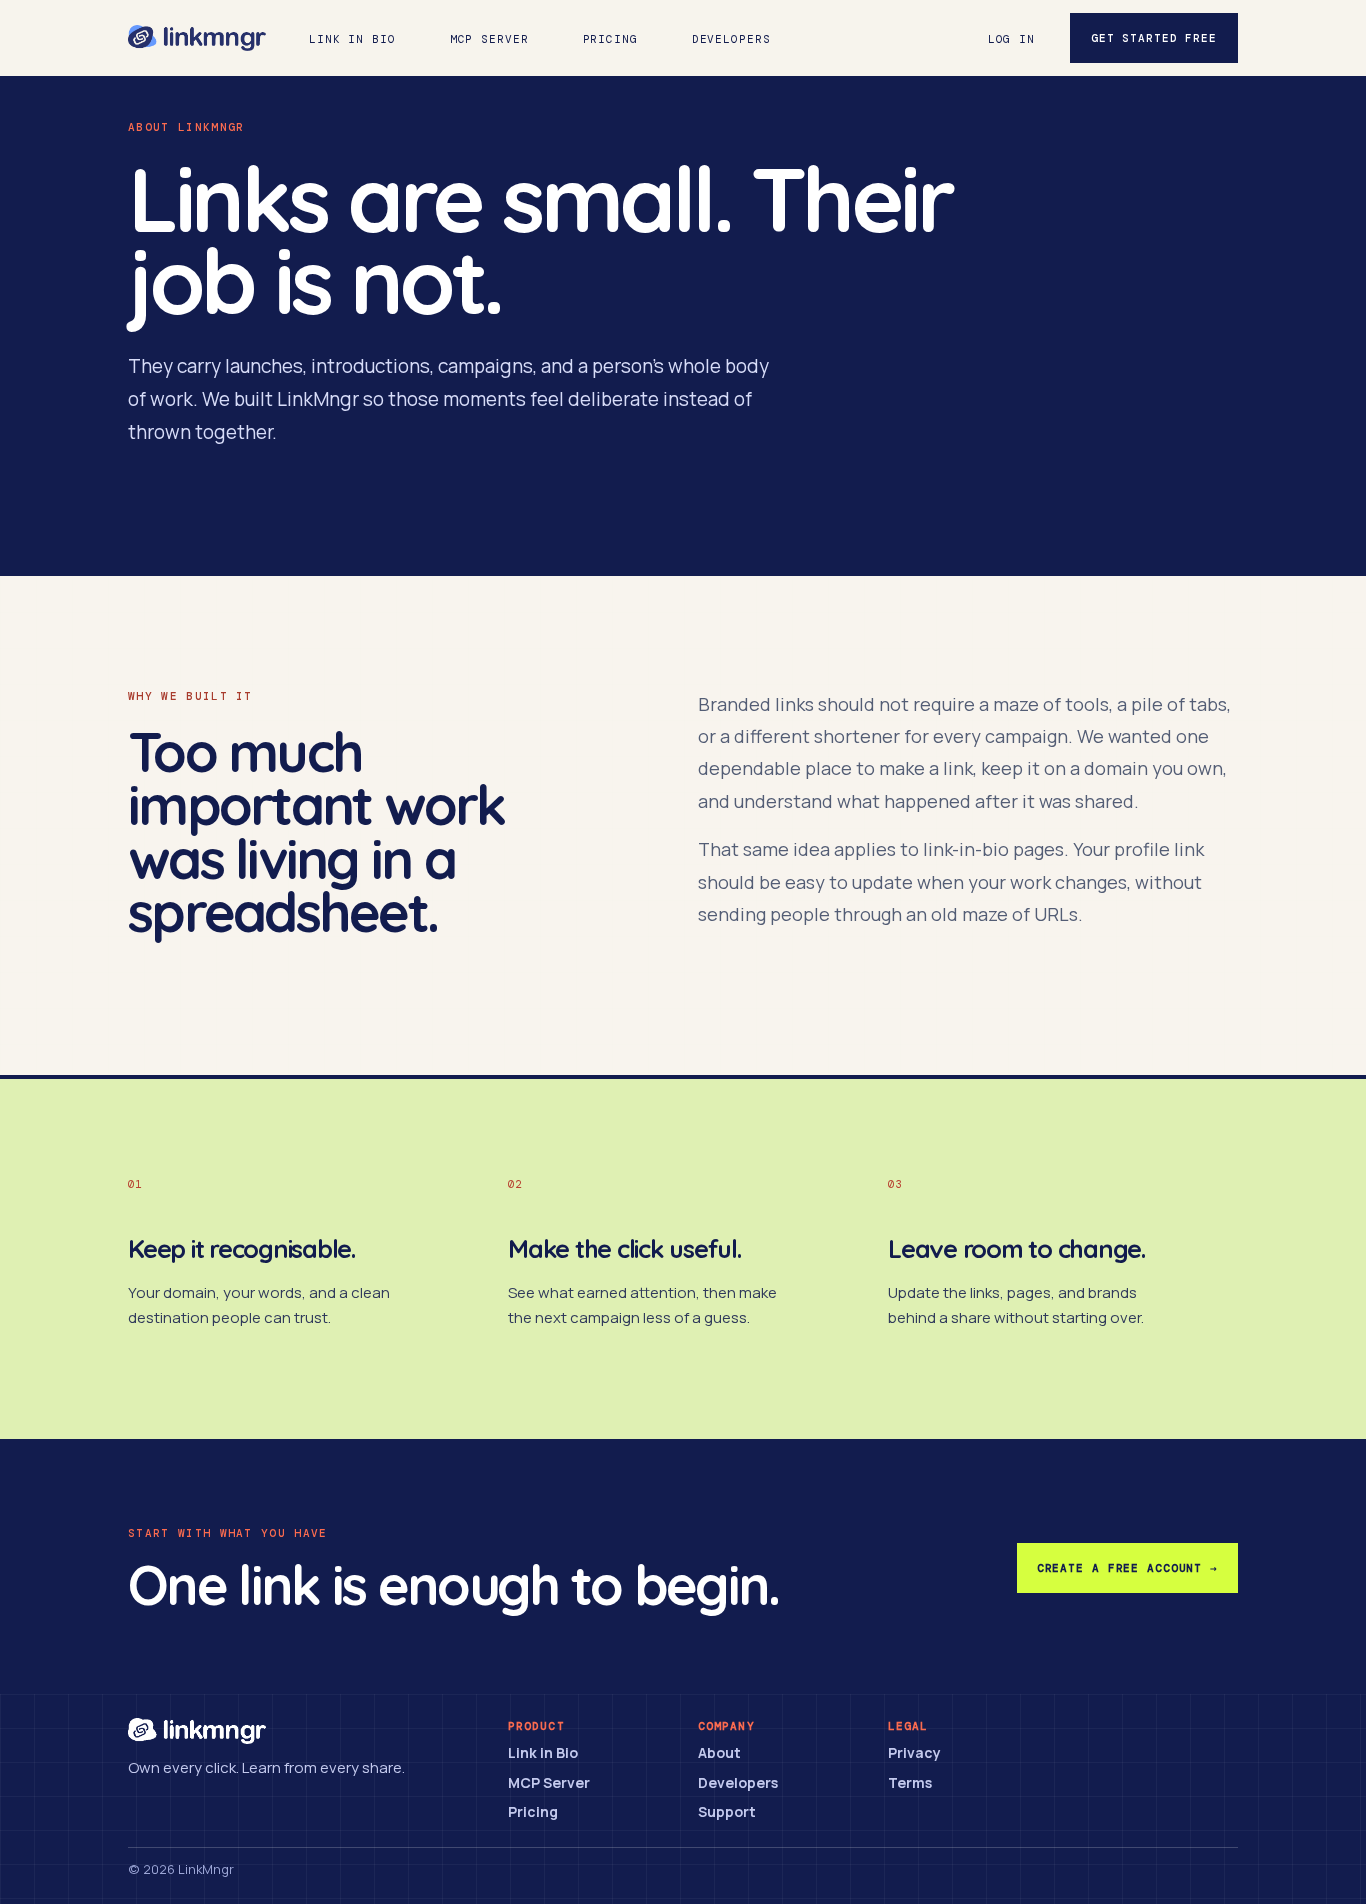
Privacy (914, 1752)
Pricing (610, 39)
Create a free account (1127, 1568)
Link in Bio (352, 39)
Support (727, 1811)
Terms (910, 1782)
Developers (731, 39)
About (719, 1752)
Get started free (1154, 38)
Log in (1011, 39)
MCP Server (489, 39)
